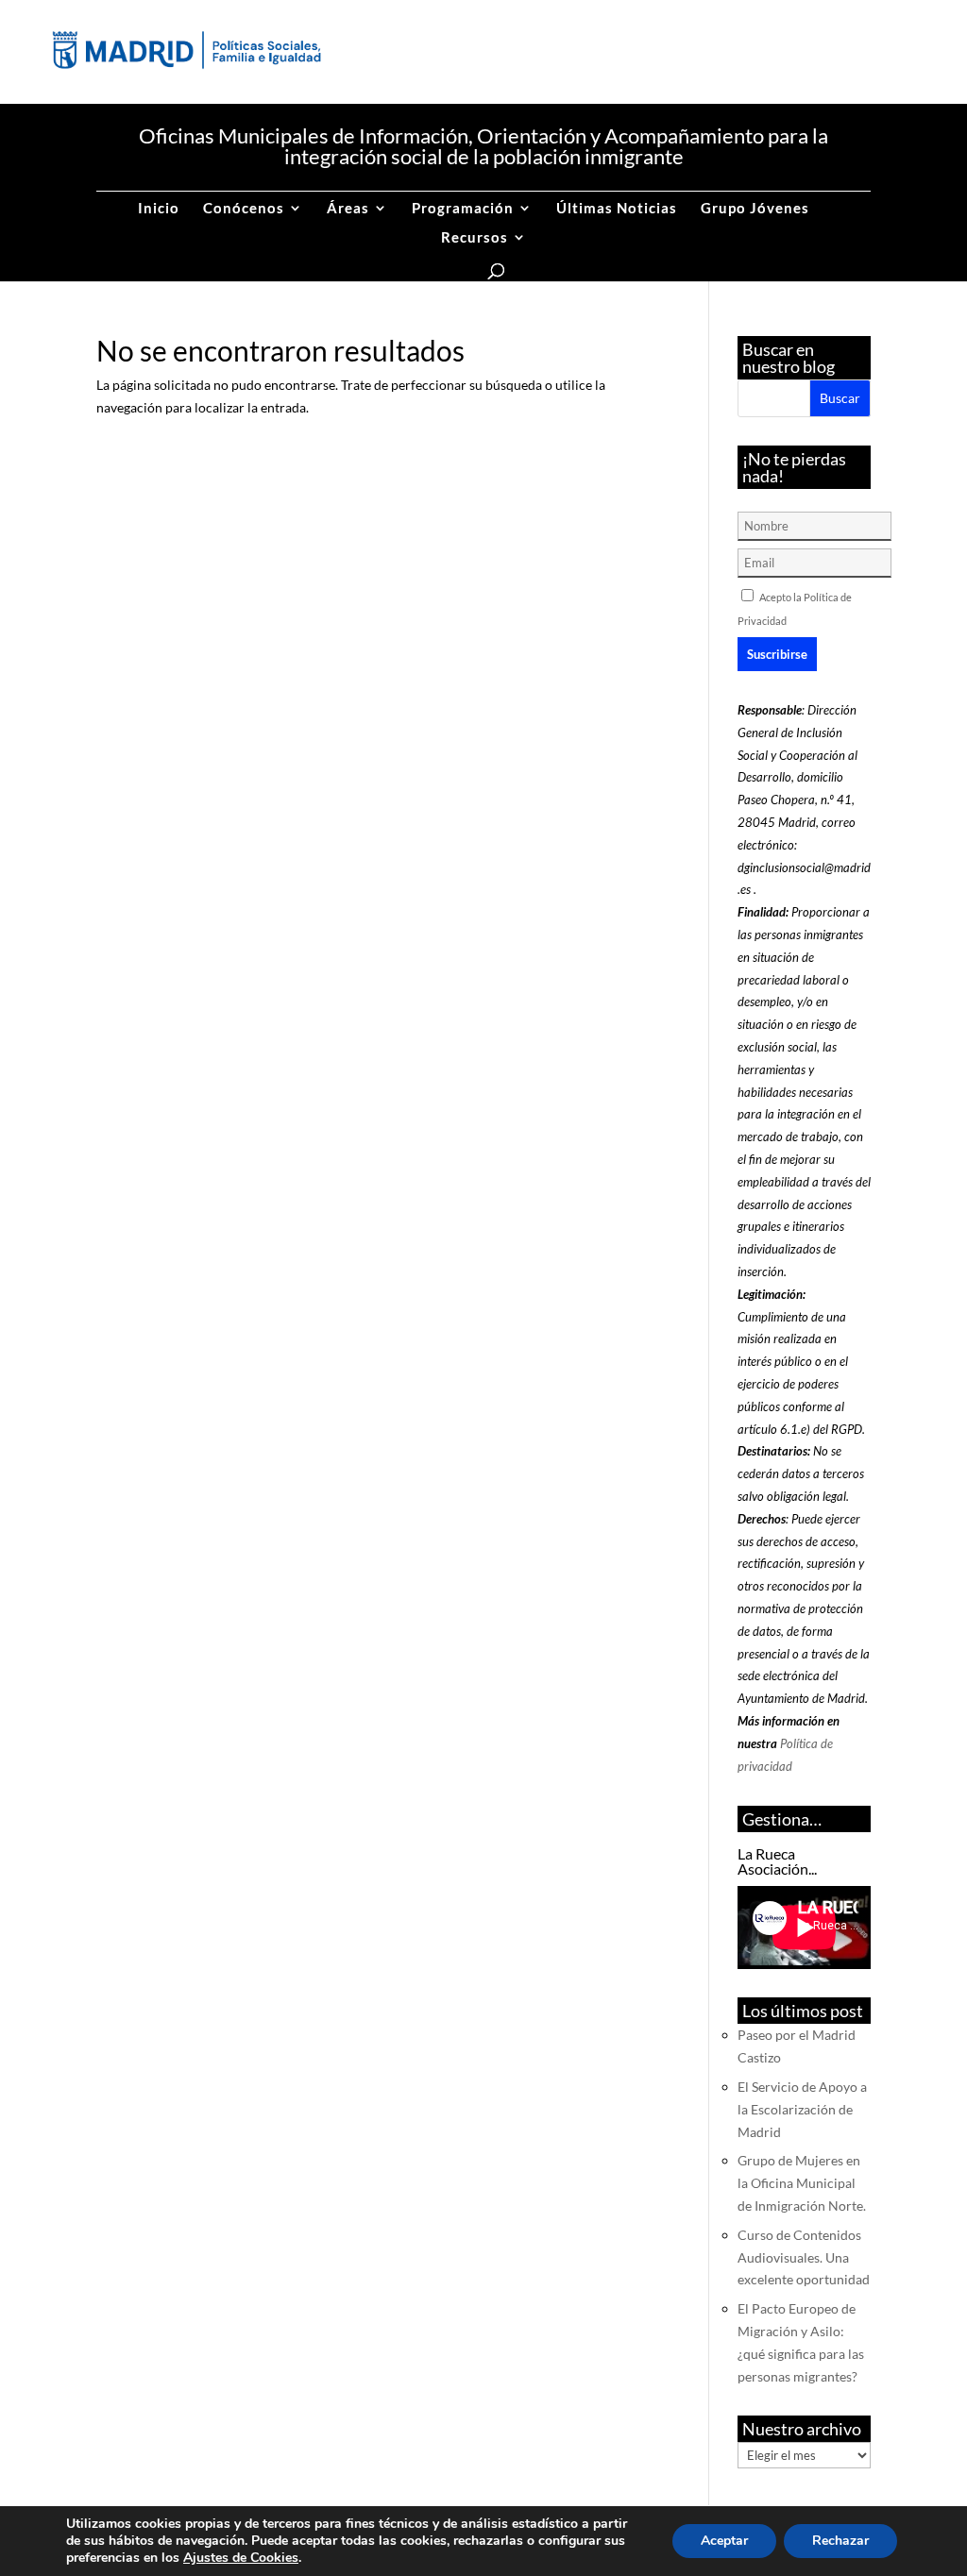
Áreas (348, 209)
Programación (463, 209)
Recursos (475, 238)
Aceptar (724, 2541)
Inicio (159, 209)
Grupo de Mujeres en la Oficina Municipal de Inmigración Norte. (802, 2183)
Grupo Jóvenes (755, 209)
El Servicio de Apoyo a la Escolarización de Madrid (802, 2109)
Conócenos (244, 209)
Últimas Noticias (617, 209)
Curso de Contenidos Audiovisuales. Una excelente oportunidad (804, 2257)
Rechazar (840, 2541)
